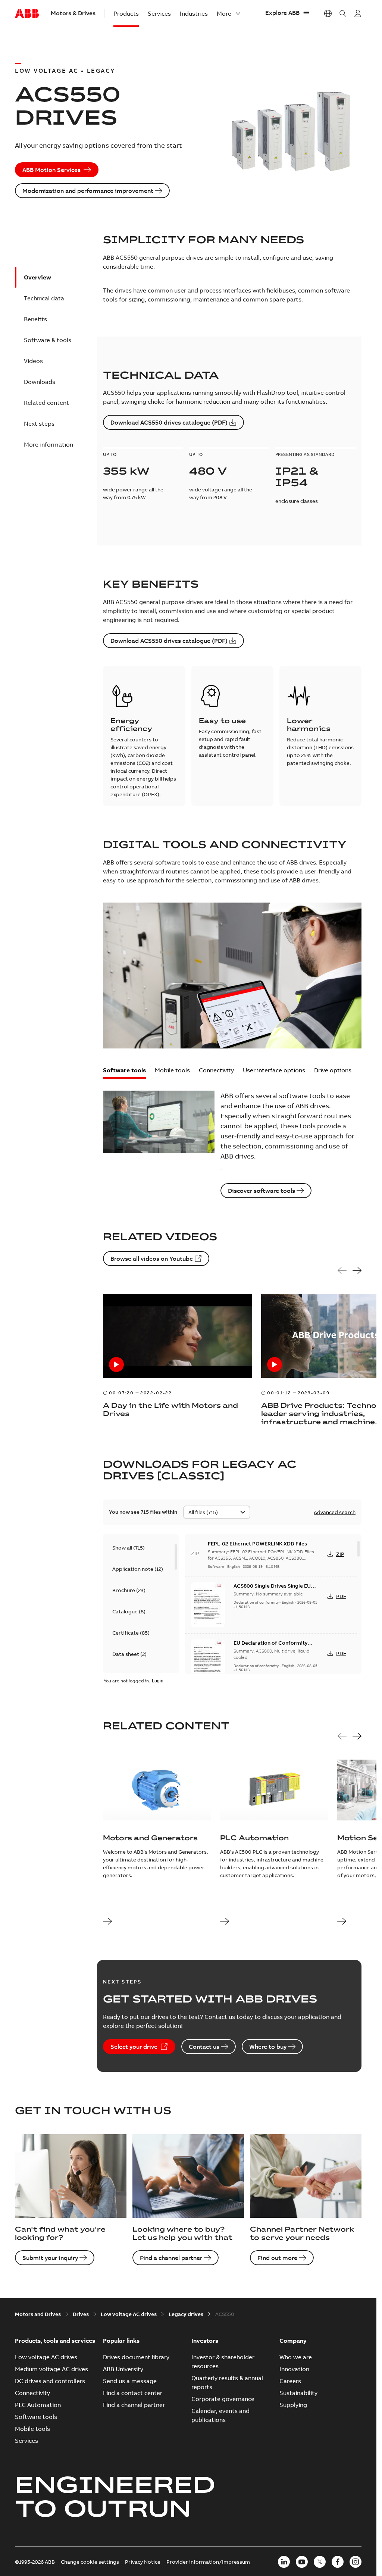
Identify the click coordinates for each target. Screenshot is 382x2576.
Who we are (296, 2357)
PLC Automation (38, 2405)
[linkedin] (284, 2562)
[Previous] (342, 1271)
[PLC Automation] (225, 1922)
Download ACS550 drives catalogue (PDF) (169, 422)
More (224, 13)
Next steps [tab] (39, 423)
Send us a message (130, 2381)
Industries (194, 13)
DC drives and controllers (50, 2381)
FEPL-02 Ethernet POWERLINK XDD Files (257, 1544)
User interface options (274, 1070)
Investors (205, 2341)
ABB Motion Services (51, 170)
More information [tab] (48, 444)
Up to (110, 454)
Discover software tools (262, 1191)
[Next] (357, 1271)
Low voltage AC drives (129, 2314)
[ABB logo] (27, 14)
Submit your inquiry (50, 2258)
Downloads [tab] (40, 382)
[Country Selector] (328, 13)
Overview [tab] (37, 277)
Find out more (277, 2258)
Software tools (124, 1070)
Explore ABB (282, 13)
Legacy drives (186, 2314)
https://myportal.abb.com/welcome (358, 13)
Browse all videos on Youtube (152, 1259)
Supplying (293, 2405)
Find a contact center (133, 2393)
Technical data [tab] (44, 298)
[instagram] (356, 2562)
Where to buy (268, 2047)
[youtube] (302, 2562)
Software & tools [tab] (48, 340)
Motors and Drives (38, 2314)
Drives (81, 2314)
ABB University (123, 2369)
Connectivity (216, 1070)
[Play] (116, 1364)
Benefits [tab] (35, 319)
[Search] (343, 13)
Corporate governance (223, 2399)
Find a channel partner (171, 2258)
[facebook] (338, 2562)
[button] (124, 1073)
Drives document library (136, 2357)
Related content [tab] (46, 403)
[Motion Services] (342, 1922)
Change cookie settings (90, 2562)
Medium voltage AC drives (51, 2369)
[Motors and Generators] (107, 1922)
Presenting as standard (305, 454)
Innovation (294, 2369)
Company (293, 2341)
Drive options (333, 1070)
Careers (290, 2381)
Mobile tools (172, 1070)
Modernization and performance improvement (88, 191)
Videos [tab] (33, 361)
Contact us (204, 2047)
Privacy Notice (143, 2562)
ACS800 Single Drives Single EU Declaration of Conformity (272, 1589)
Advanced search (335, 1512)
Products (126, 13)
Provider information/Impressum (208, 2562)
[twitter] (320, 2562)
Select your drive (134, 2047)
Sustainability (298, 2393)
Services (159, 13)
